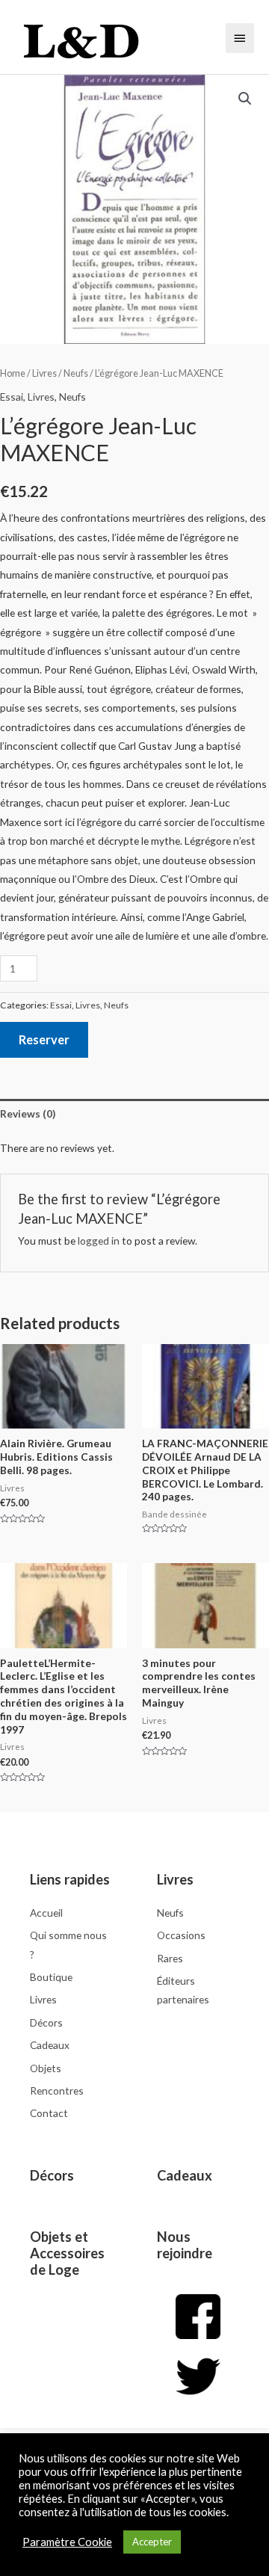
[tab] (134, 1113)
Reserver (44, 1039)
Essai (12, 397)
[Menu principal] (240, 38)
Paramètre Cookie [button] (67, 2542)
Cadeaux (185, 2175)
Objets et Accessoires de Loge (67, 2253)
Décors (52, 2175)
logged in (99, 1241)
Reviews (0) (28, 1113)
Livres (44, 373)
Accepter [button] (152, 2542)
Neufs (76, 373)
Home (13, 373)
